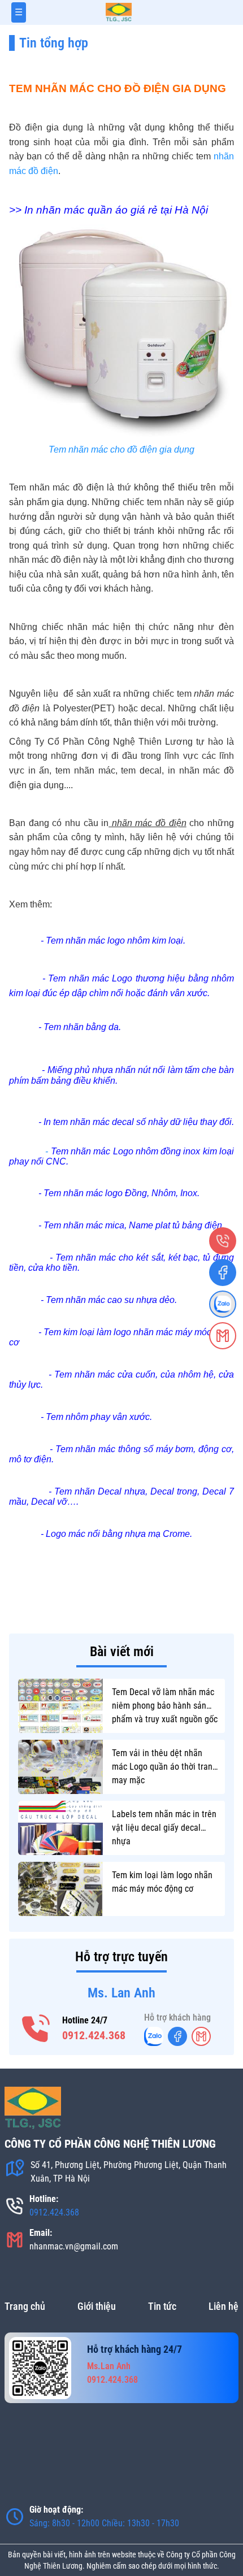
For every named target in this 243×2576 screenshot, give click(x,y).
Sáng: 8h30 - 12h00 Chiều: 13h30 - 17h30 (104, 2523)
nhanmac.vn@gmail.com (74, 2246)
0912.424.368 (94, 2035)
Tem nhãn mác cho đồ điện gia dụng (121, 449)
